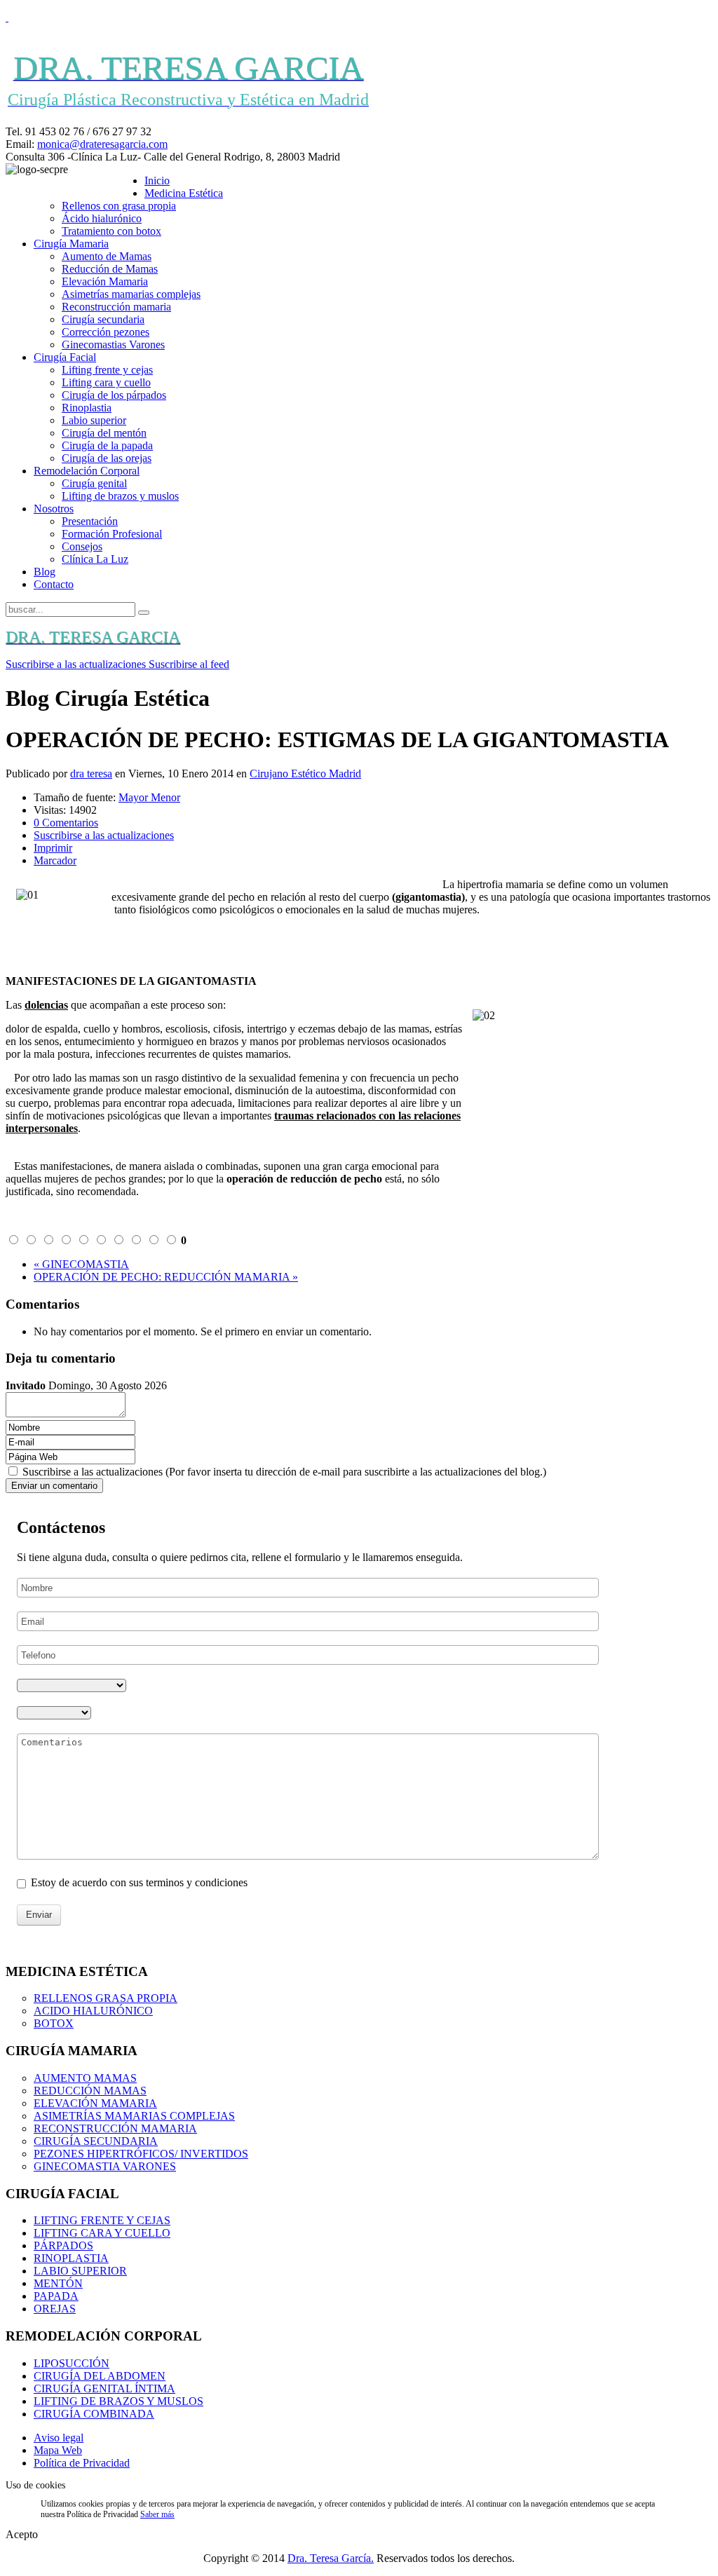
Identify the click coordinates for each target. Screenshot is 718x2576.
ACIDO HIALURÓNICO (93, 2011)
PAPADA (56, 2296)
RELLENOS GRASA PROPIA (106, 1998)
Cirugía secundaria (103, 319)
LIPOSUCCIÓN (72, 2363)
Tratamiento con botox (111, 231)
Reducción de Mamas (110, 269)
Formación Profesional (112, 534)
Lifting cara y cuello (106, 382)
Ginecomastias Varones (113, 345)
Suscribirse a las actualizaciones (104, 835)
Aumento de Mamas (107, 256)
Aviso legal (59, 2438)
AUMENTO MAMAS (85, 2078)
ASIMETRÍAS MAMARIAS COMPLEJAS (134, 2116)
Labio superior (94, 420)
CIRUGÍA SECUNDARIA (96, 2141)
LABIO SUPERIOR (80, 2271)
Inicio (157, 180)
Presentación (90, 521)
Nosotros (54, 509)
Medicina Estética (184, 193)
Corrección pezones (106, 332)
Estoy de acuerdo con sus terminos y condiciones (139, 1882)
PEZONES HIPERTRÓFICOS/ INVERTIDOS (141, 2154)
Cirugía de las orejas (107, 458)
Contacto (54, 584)
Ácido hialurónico (102, 218)
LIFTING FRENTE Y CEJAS (102, 2220)
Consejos (82, 546)
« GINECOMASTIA (81, 1264)
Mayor (135, 797)
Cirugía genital (94, 483)
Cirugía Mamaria (71, 244)
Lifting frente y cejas (107, 370)
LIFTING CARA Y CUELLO (102, 2233)
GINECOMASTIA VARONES (105, 2166)
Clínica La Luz (95, 559)
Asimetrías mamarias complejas (131, 294)
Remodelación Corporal (87, 471)
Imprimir (53, 848)
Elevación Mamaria (105, 281)
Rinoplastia (87, 408)
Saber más (157, 2514)
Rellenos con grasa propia (119, 206)
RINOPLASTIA (71, 2258)
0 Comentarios (66, 823)
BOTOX (54, 2023)
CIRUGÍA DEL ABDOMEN (100, 2376)
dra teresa (91, 774)
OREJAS (55, 2309)
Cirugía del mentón (104, 433)
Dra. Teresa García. (331, 2558)
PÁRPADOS (63, 2246)
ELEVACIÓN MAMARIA (95, 2103)
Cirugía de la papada (107, 445)
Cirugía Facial (65, 357)
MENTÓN (58, 2283)
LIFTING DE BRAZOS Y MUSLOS (118, 2401)
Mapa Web (58, 2450)
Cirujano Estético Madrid (305, 774)
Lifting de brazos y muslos (120, 496)
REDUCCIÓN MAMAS (90, 2091)
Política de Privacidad (82, 2463)
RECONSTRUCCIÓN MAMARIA (115, 2128)
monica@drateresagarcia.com (102, 144)
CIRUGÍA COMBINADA (94, 2414)
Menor (165, 797)
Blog (45, 572)
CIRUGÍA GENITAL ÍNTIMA (104, 2388)
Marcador (55, 860)
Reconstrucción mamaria (116, 307)
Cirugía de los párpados (114, 395)
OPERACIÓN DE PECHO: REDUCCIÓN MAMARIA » (166, 1277)
